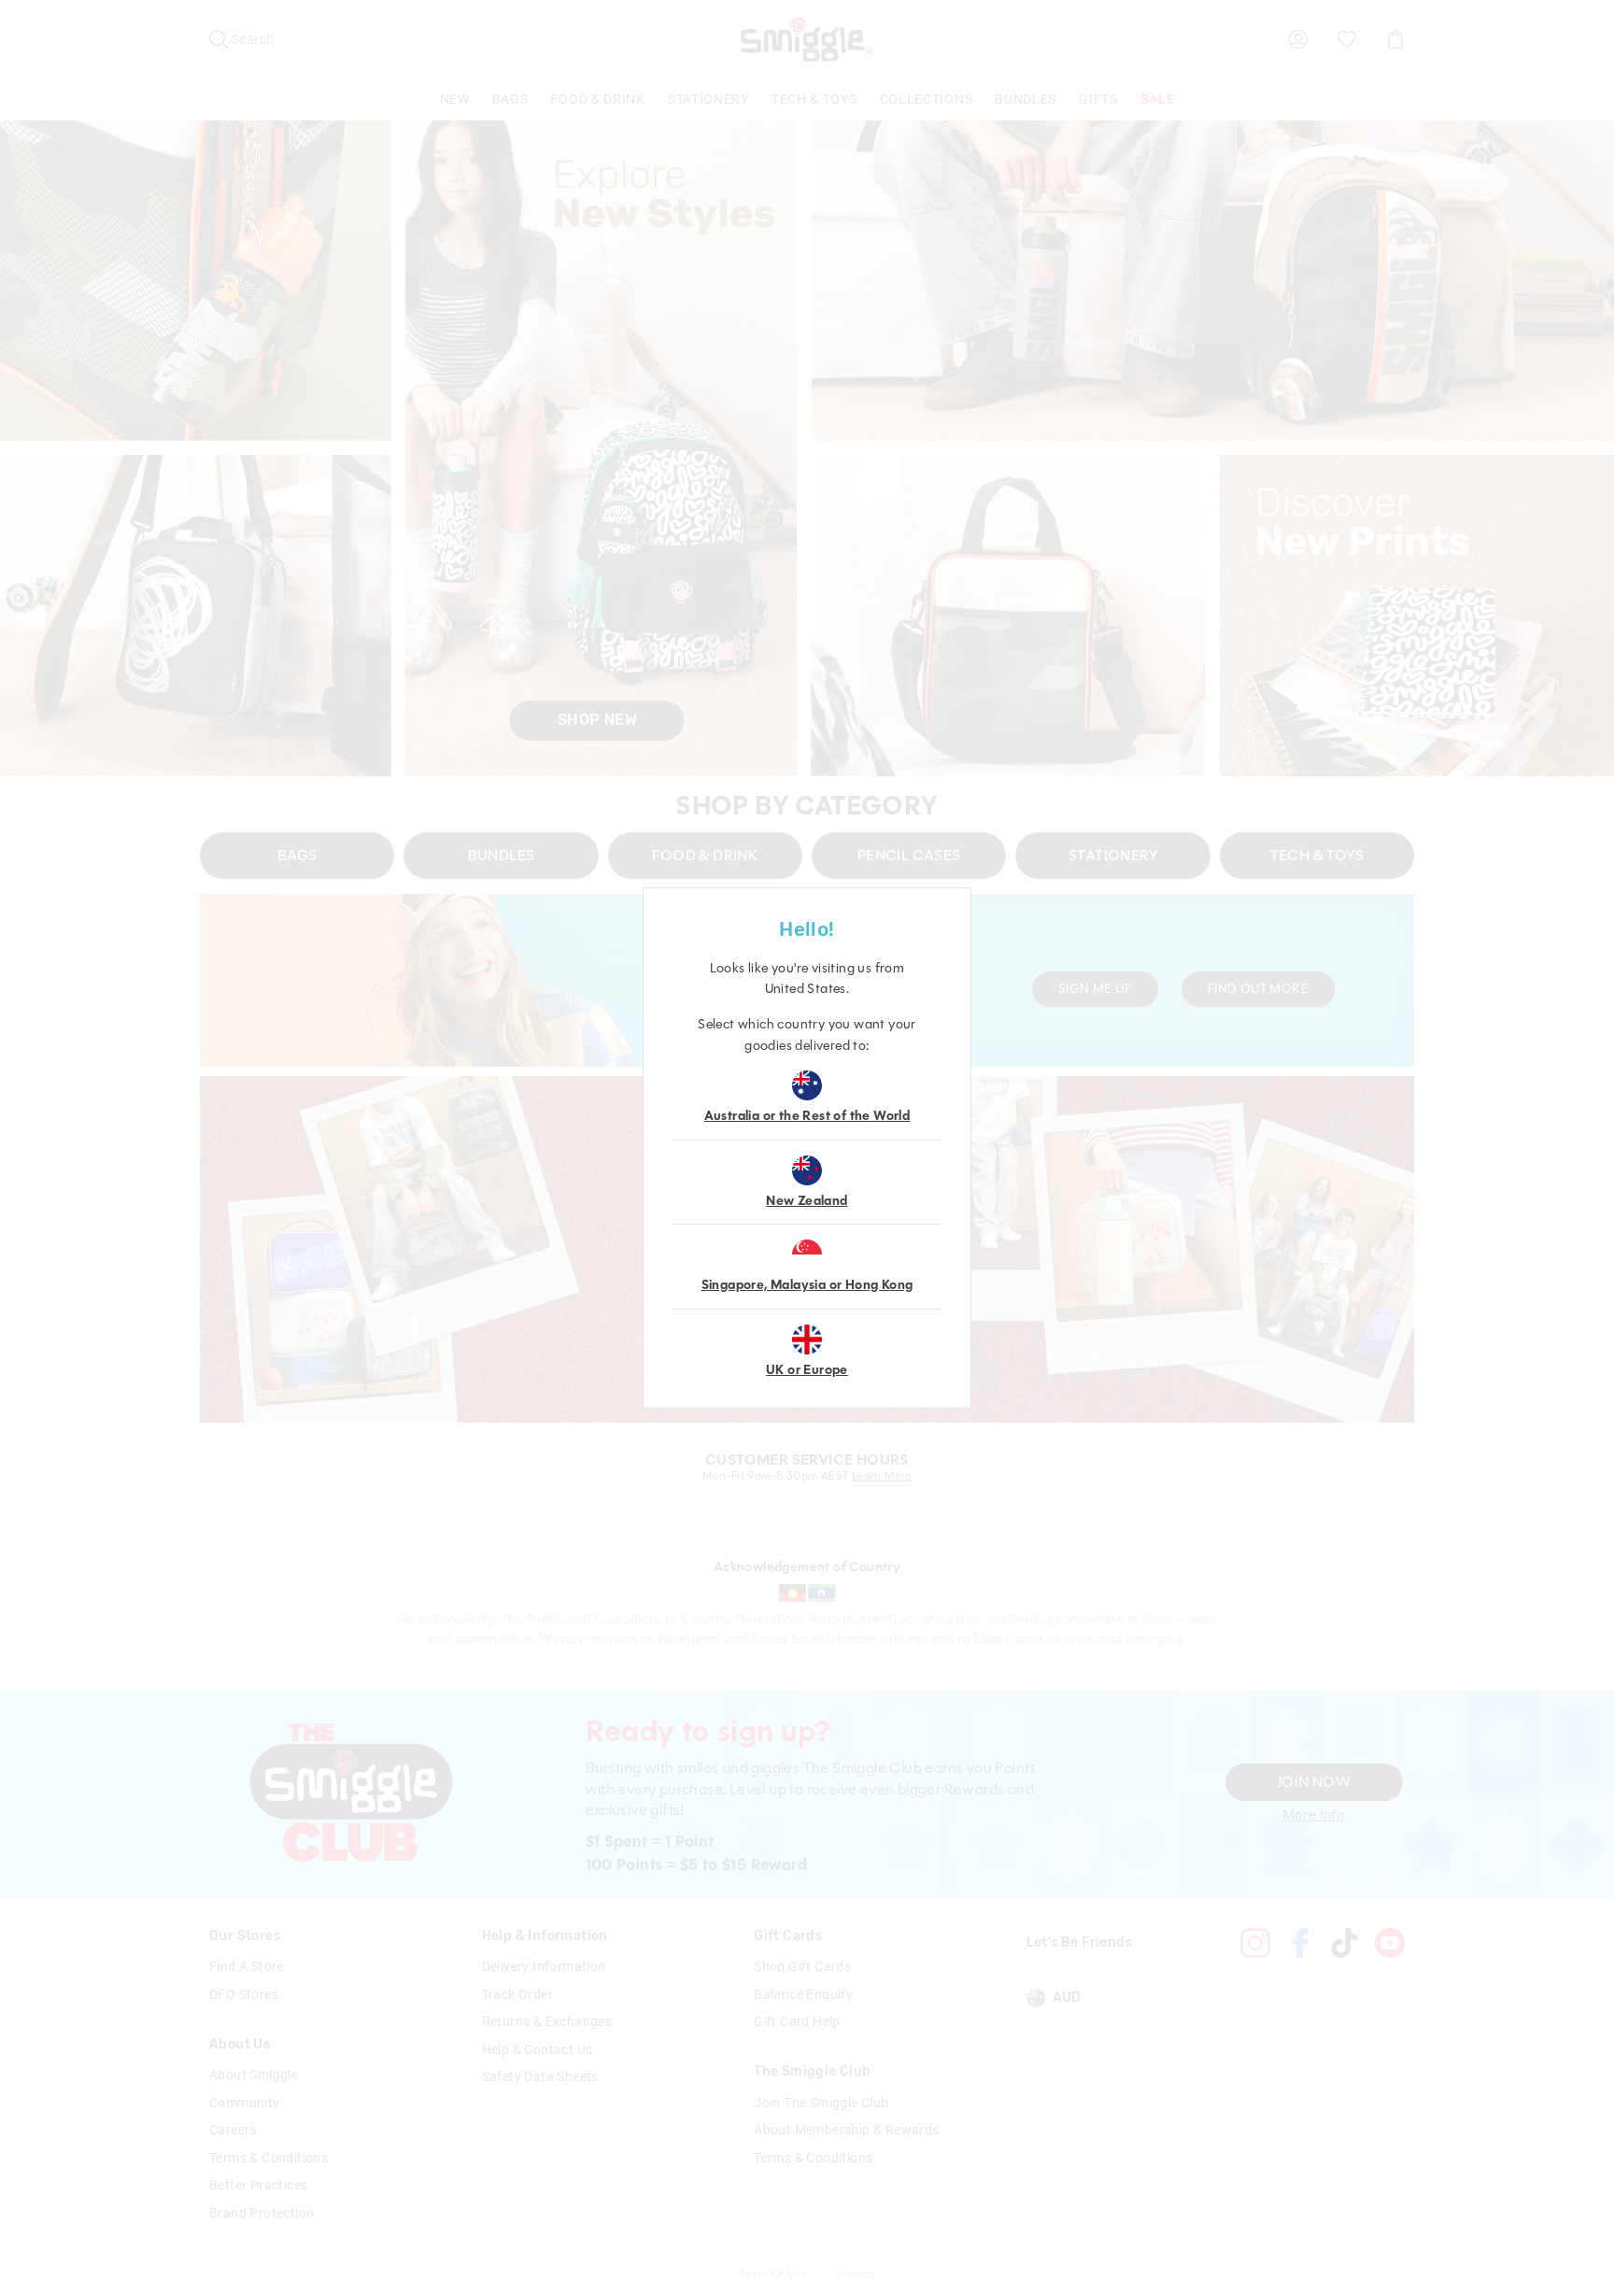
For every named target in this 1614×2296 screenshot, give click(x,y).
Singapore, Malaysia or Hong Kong (807, 1285)
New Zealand (807, 1201)
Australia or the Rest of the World (807, 1116)
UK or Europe (807, 1370)
